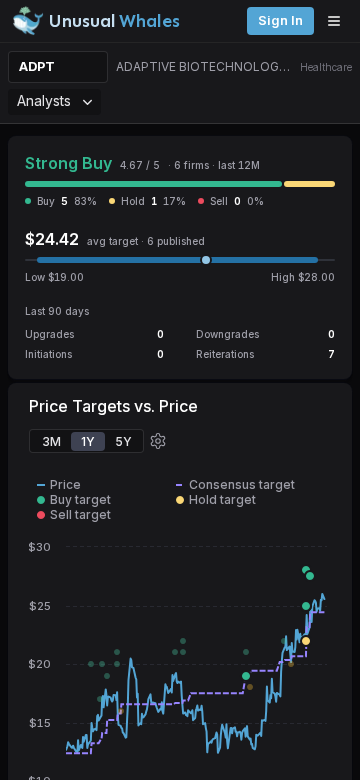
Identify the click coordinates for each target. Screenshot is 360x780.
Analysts (44, 100)
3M (51, 441)
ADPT (37, 66)
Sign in (280, 20)
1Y (88, 441)
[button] (158, 441)
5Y (123, 441)
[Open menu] (339, 21)
